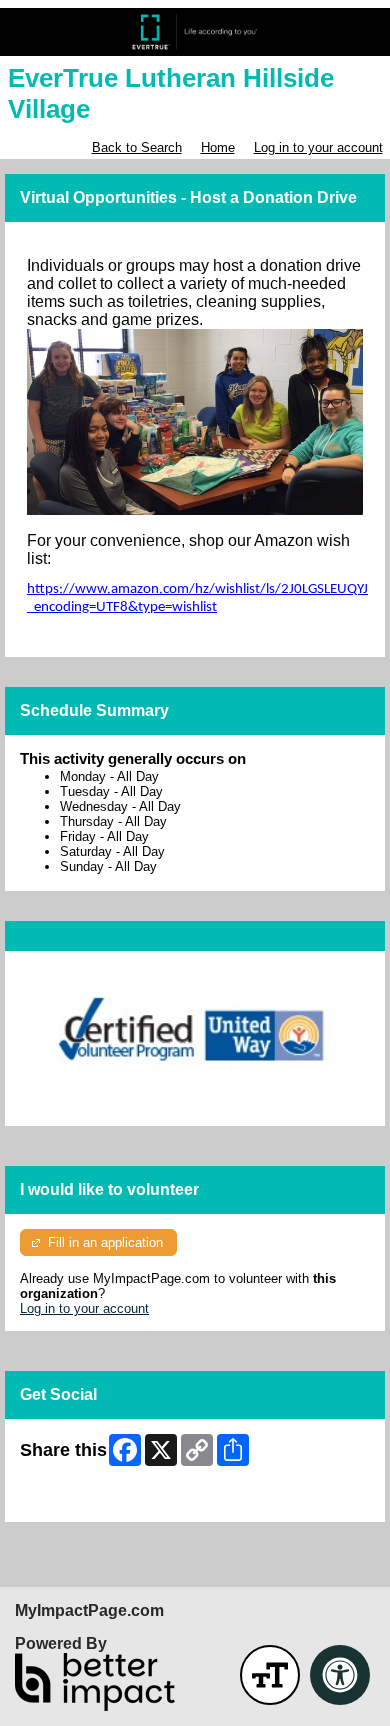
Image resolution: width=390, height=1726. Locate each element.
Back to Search (137, 147)
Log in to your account (318, 147)
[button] (270, 1675)
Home (218, 147)
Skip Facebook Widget (85, 1499)
